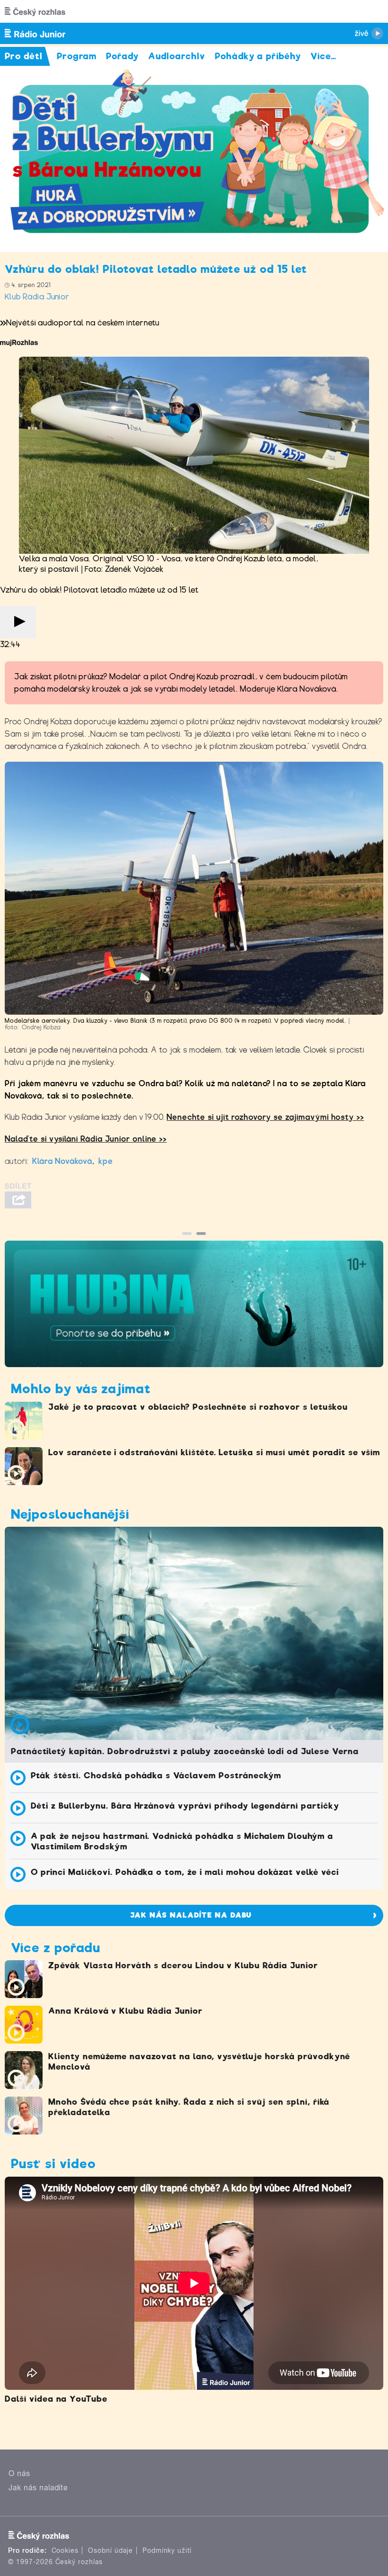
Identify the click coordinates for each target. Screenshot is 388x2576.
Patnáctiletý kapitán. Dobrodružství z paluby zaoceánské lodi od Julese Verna (185, 1751)
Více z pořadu (55, 1948)
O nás (19, 2473)
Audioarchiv (177, 56)
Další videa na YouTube (56, 2399)
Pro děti (24, 56)
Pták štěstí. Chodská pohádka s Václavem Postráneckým (156, 1775)
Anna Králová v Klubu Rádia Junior (125, 2011)
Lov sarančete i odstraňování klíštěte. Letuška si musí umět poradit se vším (214, 1452)
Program (77, 56)
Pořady (122, 56)
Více (323, 56)
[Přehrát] (18, 622)
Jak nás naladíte (38, 2488)
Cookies (65, 2550)
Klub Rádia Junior (37, 297)
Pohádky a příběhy (258, 56)
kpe (106, 1161)
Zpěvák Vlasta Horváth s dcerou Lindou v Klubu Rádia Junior (183, 1965)
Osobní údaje (110, 2550)
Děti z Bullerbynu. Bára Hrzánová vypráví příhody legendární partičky (185, 1806)
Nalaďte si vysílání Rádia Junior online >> (86, 1139)
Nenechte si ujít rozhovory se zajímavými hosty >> (265, 1117)
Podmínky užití (167, 2550)
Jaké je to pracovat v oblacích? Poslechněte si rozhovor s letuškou (198, 1407)
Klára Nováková (62, 1161)
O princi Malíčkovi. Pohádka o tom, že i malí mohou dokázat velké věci (185, 1872)
